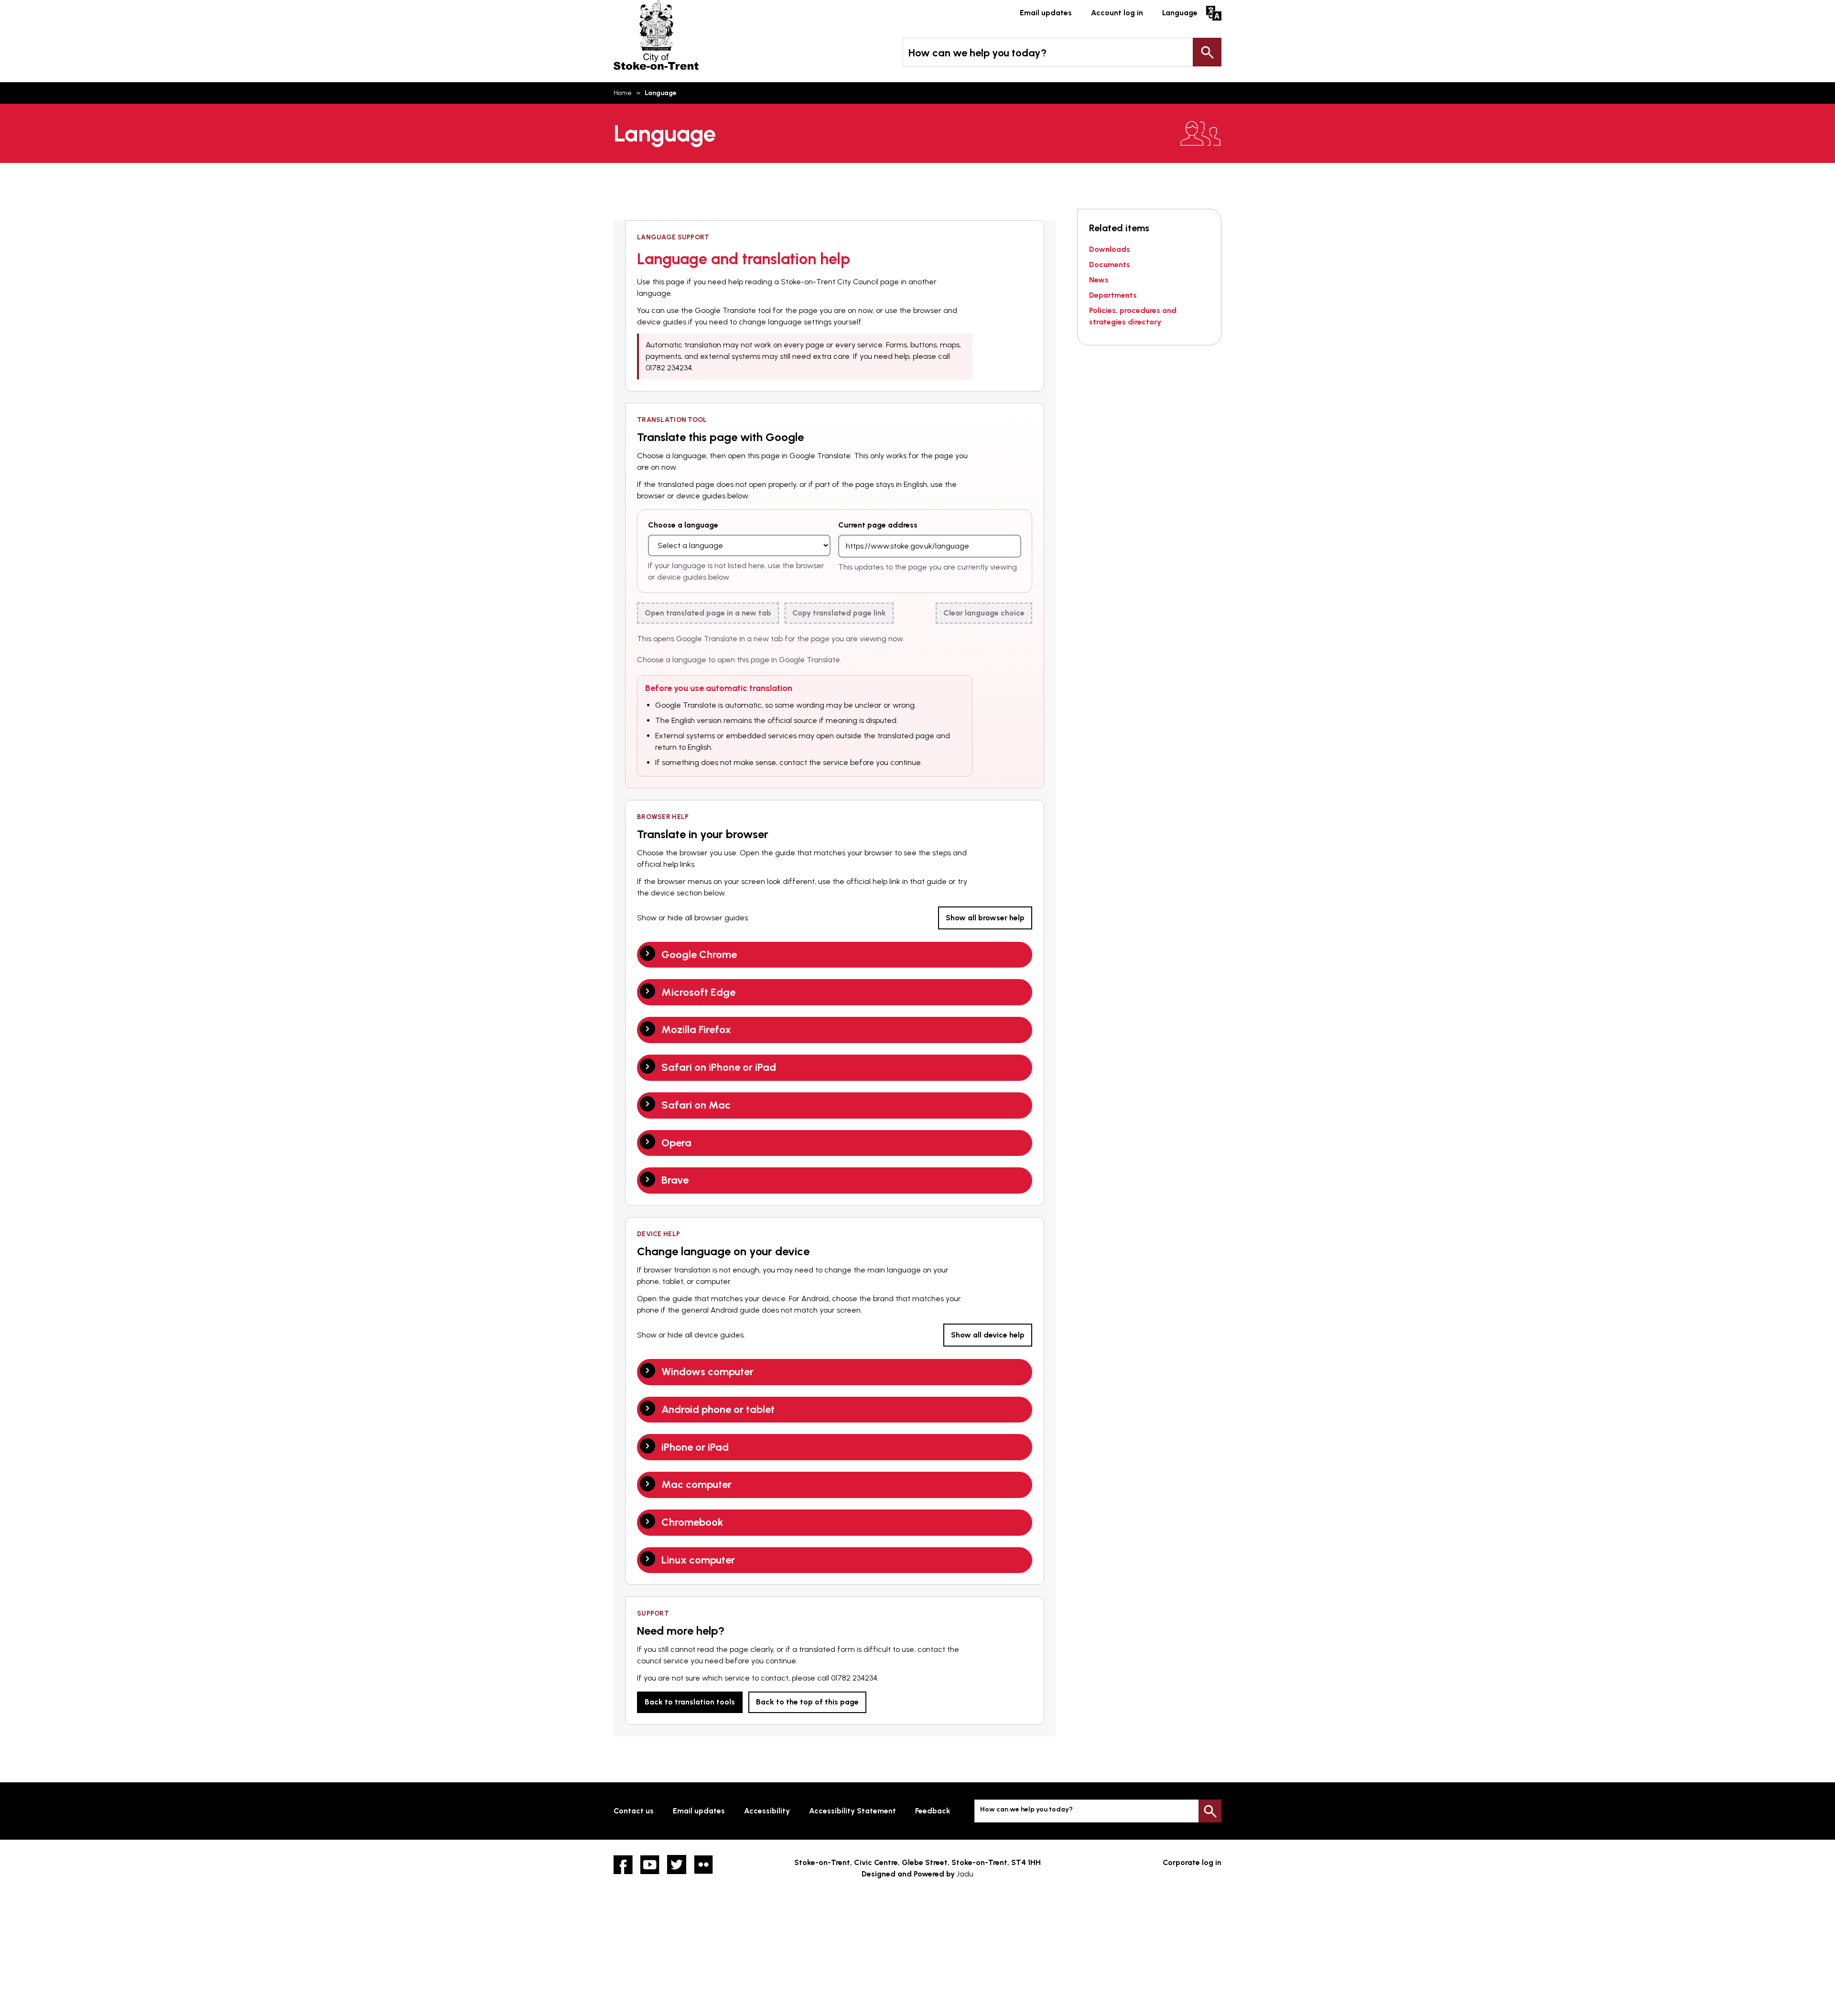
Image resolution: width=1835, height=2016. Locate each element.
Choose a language (683, 525)
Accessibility (767, 1811)
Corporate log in (1192, 1862)
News (1099, 280)
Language (1180, 13)
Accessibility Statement (853, 1811)
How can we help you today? (977, 53)
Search (1207, 52)
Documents (1110, 264)
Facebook (623, 1865)
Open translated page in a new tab (708, 613)
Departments (1113, 295)
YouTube (650, 1865)
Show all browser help (985, 918)
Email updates (1046, 13)
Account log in (1117, 13)
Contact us (634, 1811)
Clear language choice (984, 613)
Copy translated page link (839, 613)
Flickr (703, 1865)
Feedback (933, 1811)
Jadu (965, 1874)
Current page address (878, 525)
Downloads (1110, 249)
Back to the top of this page (807, 1702)
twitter (677, 1865)
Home (623, 93)
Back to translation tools (690, 1702)
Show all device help (988, 1335)
